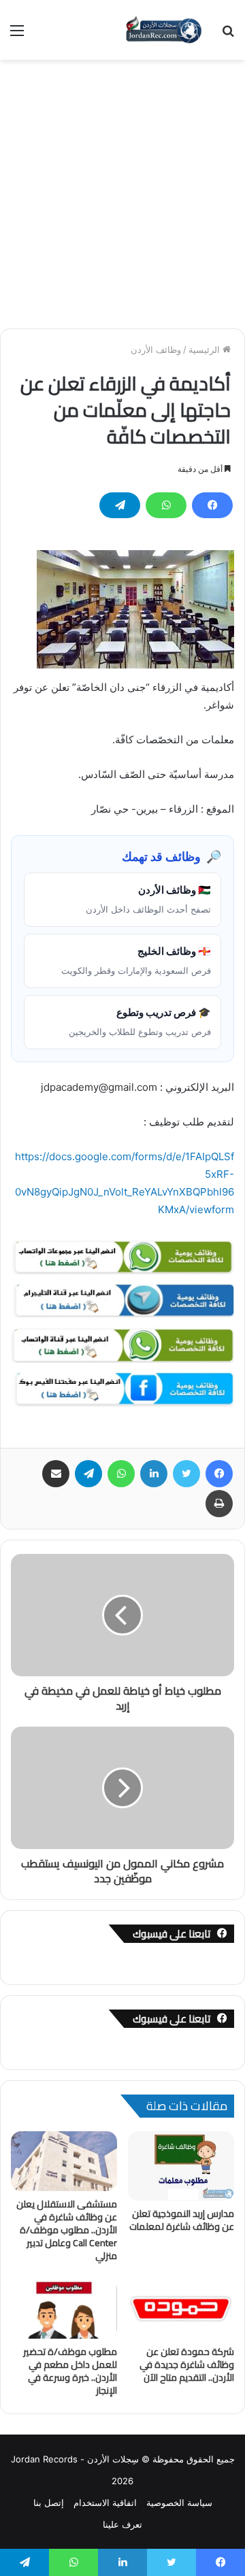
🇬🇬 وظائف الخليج (136, 960)
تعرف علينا (122, 2524)
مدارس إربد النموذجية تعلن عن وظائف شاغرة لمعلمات (182, 2220)
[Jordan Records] (163, 30)
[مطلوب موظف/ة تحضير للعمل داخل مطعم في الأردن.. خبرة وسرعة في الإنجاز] (64, 2309)
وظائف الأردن (156, 350)
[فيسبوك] (212, 505)
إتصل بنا (49, 2503)
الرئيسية (206, 350)
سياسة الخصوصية (179, 2503)
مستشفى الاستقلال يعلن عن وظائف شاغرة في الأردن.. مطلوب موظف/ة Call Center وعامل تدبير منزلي (67, 2230)
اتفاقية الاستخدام (105, 2503)
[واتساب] (166, 505)
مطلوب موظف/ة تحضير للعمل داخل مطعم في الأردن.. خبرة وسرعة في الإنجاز (70, 2371)
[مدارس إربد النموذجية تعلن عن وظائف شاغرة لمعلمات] (181, 2166)
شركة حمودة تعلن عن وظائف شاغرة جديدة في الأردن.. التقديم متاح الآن (187, 2365)
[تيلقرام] (120, 505)
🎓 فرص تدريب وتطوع (140, 1021)
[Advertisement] (122, 189)
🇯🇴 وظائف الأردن (148, 899)
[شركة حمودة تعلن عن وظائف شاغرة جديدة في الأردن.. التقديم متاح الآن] (181, 2309)
